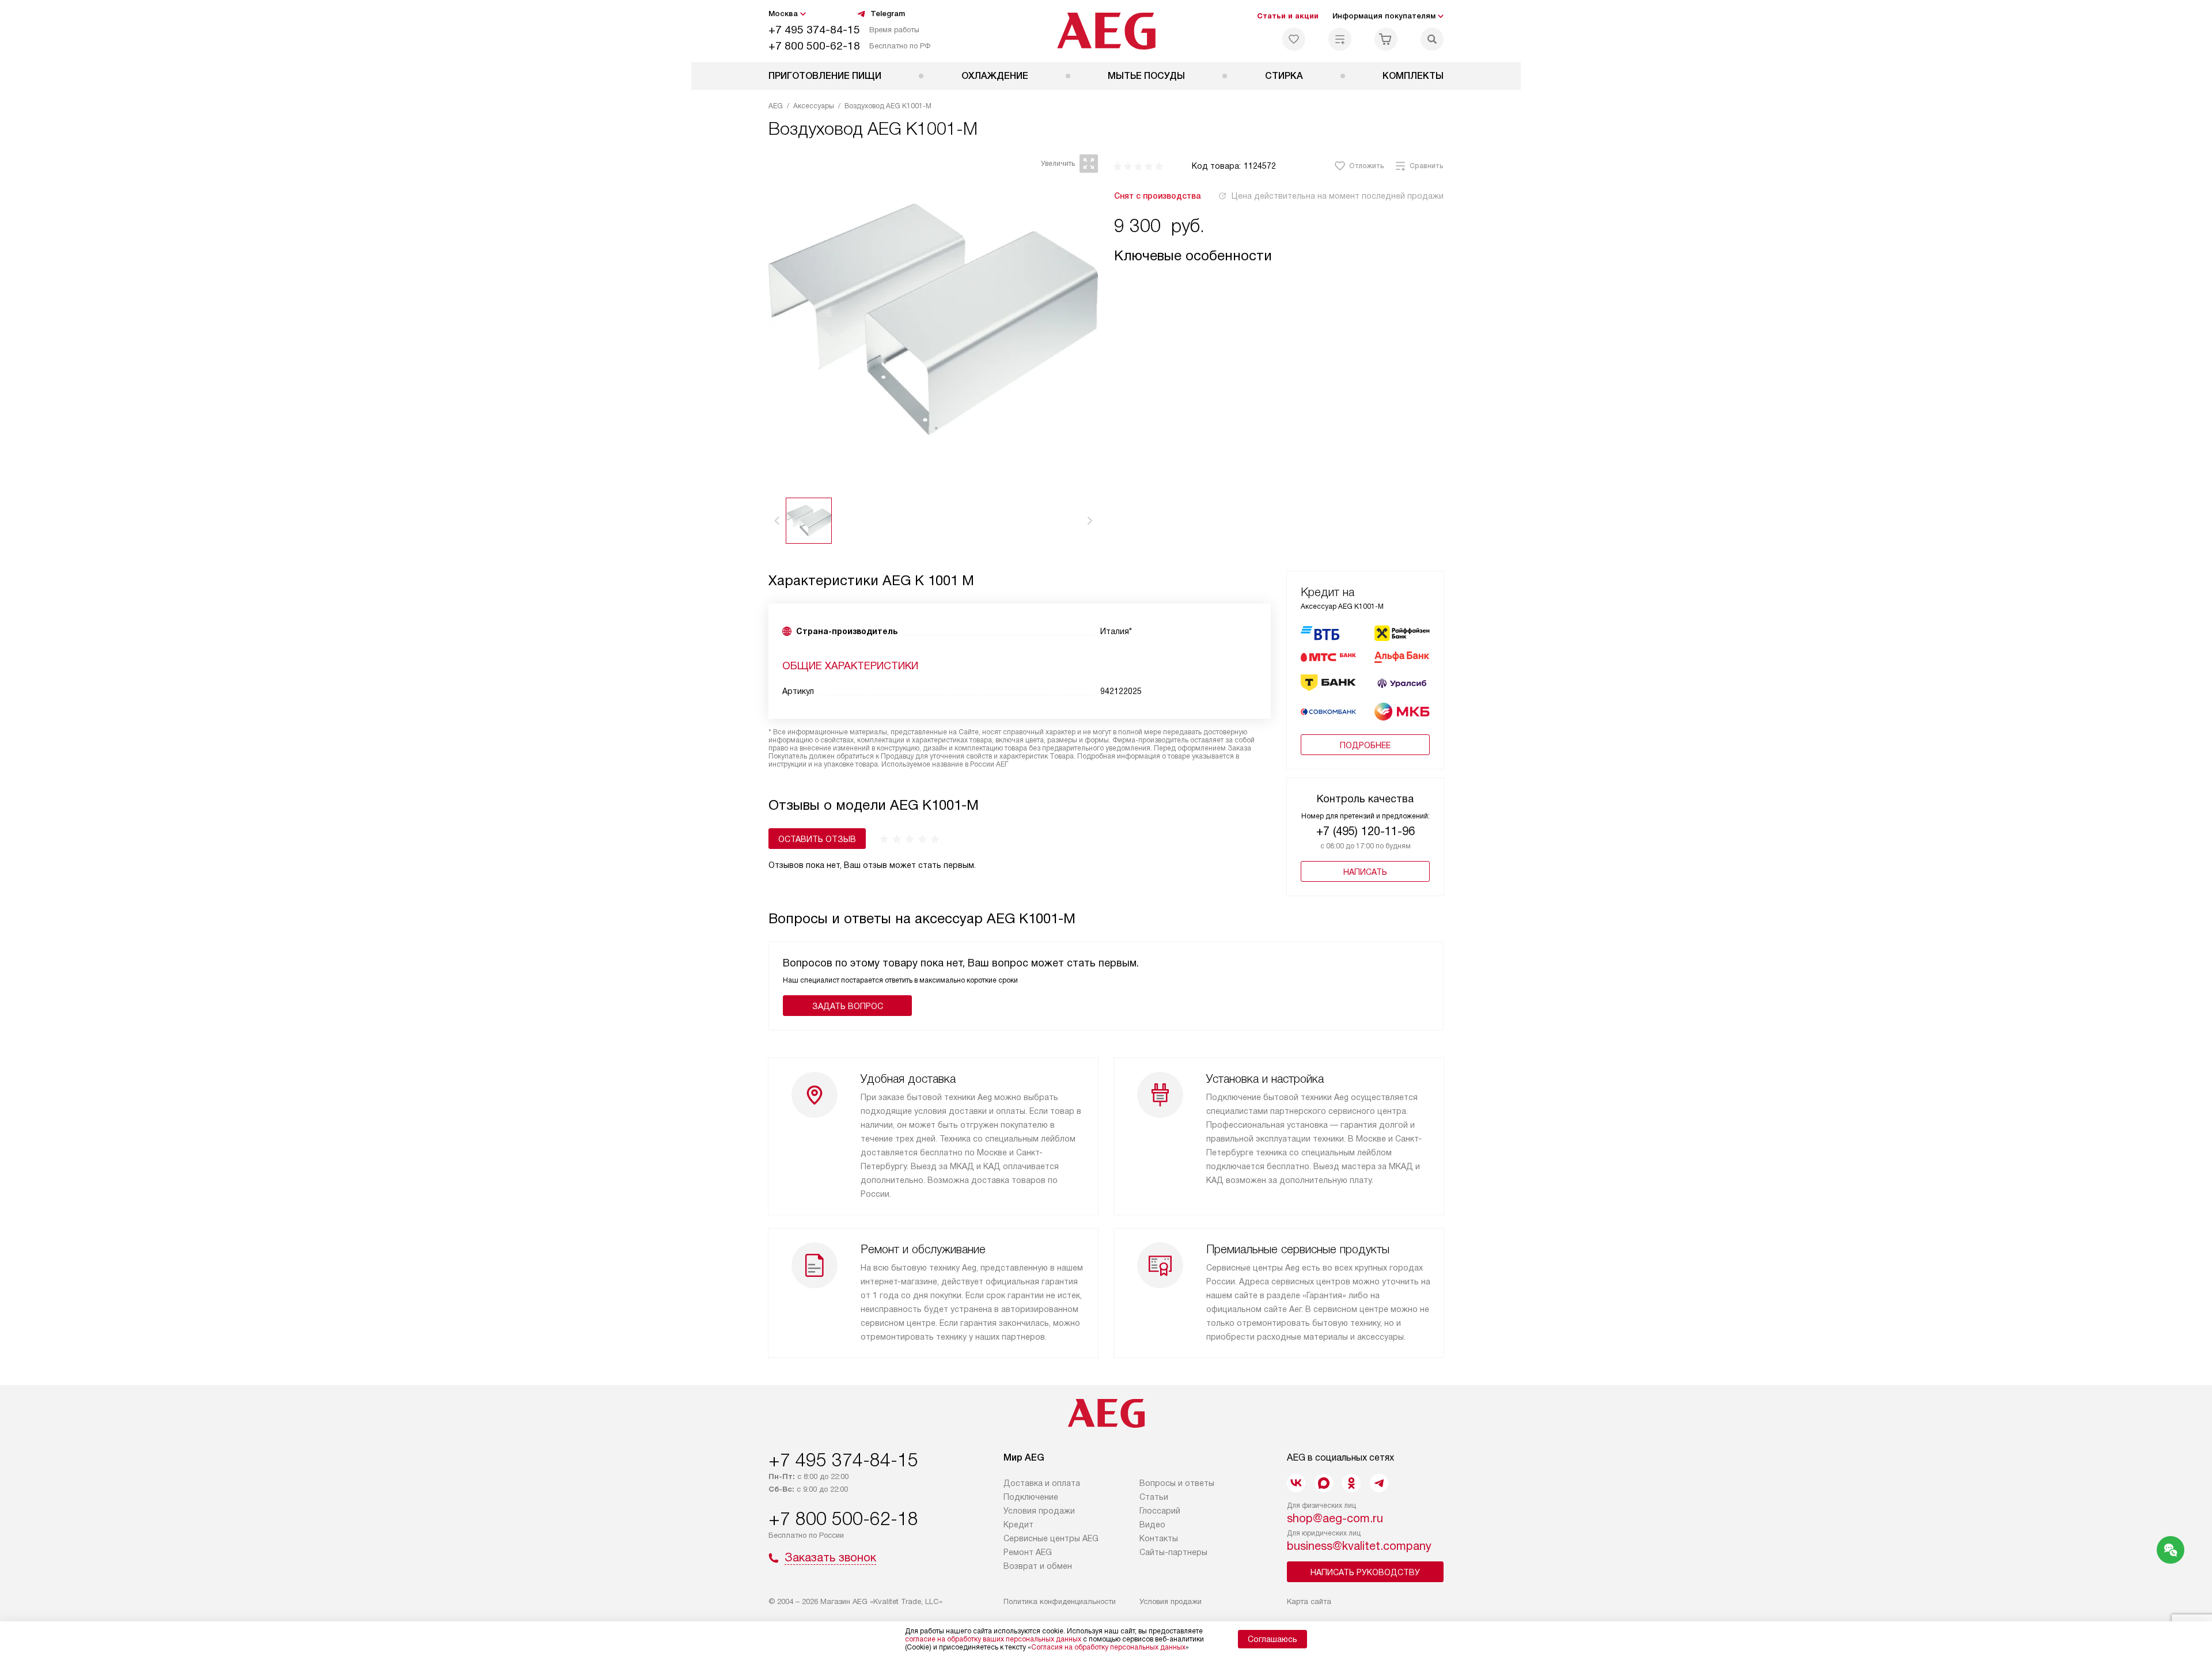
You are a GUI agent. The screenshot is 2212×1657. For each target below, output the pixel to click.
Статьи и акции (1288, 16)
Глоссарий (1160, 1511)
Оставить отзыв (817, 839)
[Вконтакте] (1296, 1483)
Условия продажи (1039, 1511)
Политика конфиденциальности (1060, 1601)
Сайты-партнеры (1173, 1552)
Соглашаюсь (1272, 1639)
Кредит (1018, 1525)
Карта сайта (1309, 1601)
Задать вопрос (848, 1006)
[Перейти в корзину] (1386, 39)
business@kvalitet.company (1359, 1546)
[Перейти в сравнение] (1340, 39)
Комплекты (1413, 76)
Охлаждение (995, 76)
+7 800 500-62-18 (814, 46)
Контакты (1159, 1538)
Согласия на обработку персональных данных (1108, 1647)
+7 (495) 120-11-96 (1366, 831)
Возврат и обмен (1038, 1566)
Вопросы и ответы (1177, 1483)
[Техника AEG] (1106, 31)
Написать (1365, 872)
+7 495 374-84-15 (814, 30)
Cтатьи (1154, 1497)
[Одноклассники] (1351, 1483)
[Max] (1324, 1483)
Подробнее (1365, 745)
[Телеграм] (1379, 1483)
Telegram (888, 14)
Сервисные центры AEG (1051, 1538)
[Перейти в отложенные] (1294, 39)
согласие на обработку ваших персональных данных (993, 1639)
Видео (1152, 1525)
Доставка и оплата (1042, 1483)
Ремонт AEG (1028, 1552)
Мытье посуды (1146, 76)
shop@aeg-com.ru (1335, 1518)
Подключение (1031, 1497)
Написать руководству (1365, 1572)
